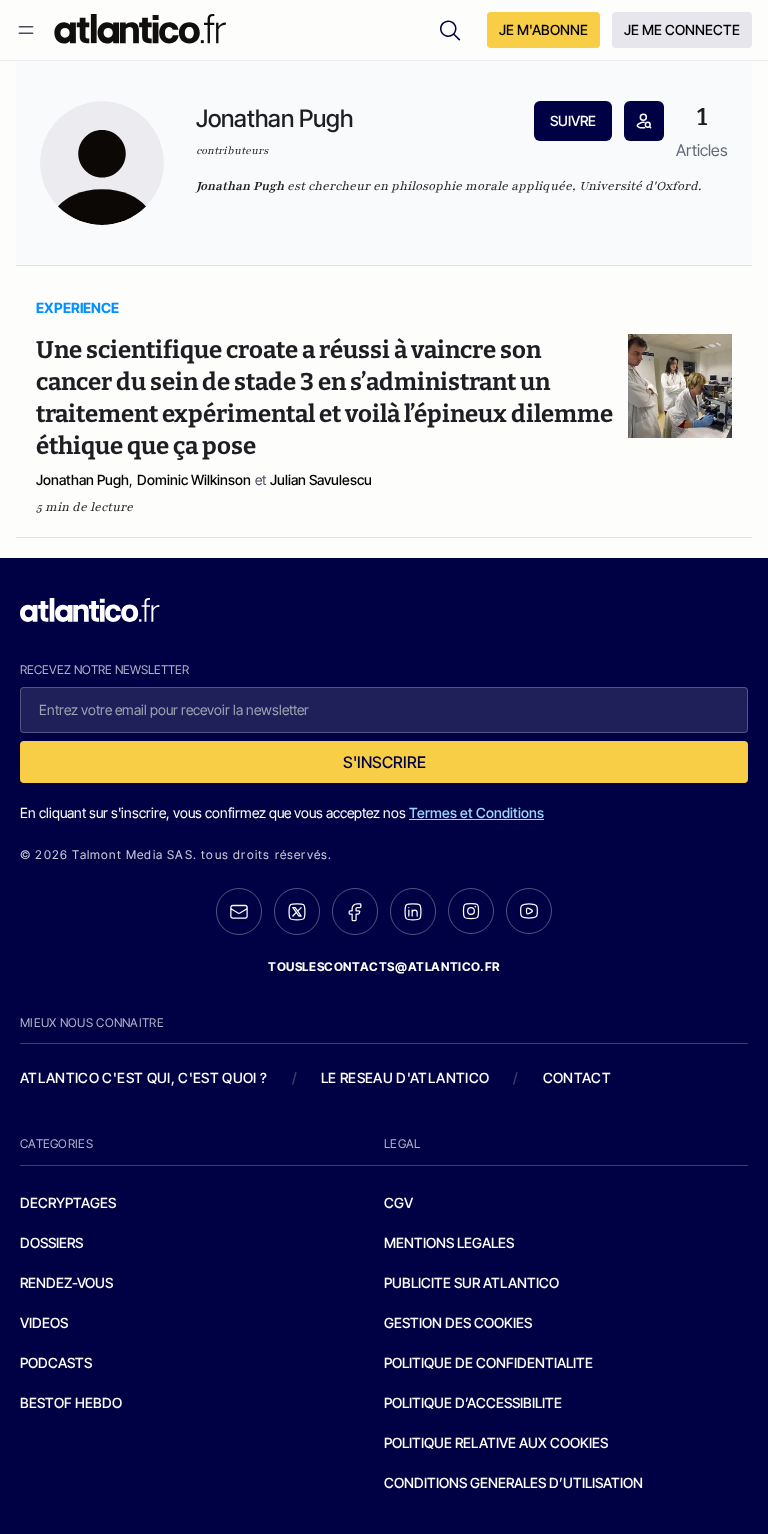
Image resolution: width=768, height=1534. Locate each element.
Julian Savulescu (321, 479)
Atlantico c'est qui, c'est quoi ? (144, 1077)
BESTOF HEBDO (71, 1402)
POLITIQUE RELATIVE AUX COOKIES (496, 1442)
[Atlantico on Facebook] (355, 911)
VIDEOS (44, 1322)
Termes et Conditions (476, 812)
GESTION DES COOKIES (458, 1322)
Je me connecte (682, 29)
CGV (398, 1202)
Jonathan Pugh (82, 479)
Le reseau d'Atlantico (405, 1077)
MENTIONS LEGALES (449, 1242)
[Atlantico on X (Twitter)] (297, 911)
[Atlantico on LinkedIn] (413, 911)
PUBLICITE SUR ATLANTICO (471, 1282)
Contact (577, 1077)
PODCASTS (56, 1362)
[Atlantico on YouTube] (529, 911)
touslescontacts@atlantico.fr (384, 966)
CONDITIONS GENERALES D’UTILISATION (513, 1482)
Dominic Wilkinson (194, 479)
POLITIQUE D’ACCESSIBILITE (473, 1402)
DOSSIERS (51, 1242)
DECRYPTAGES (68, 1202)
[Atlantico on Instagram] (471, 911)
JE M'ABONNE (543, 29)
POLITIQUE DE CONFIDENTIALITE (488, 1362)
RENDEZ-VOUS (66, 1282)
